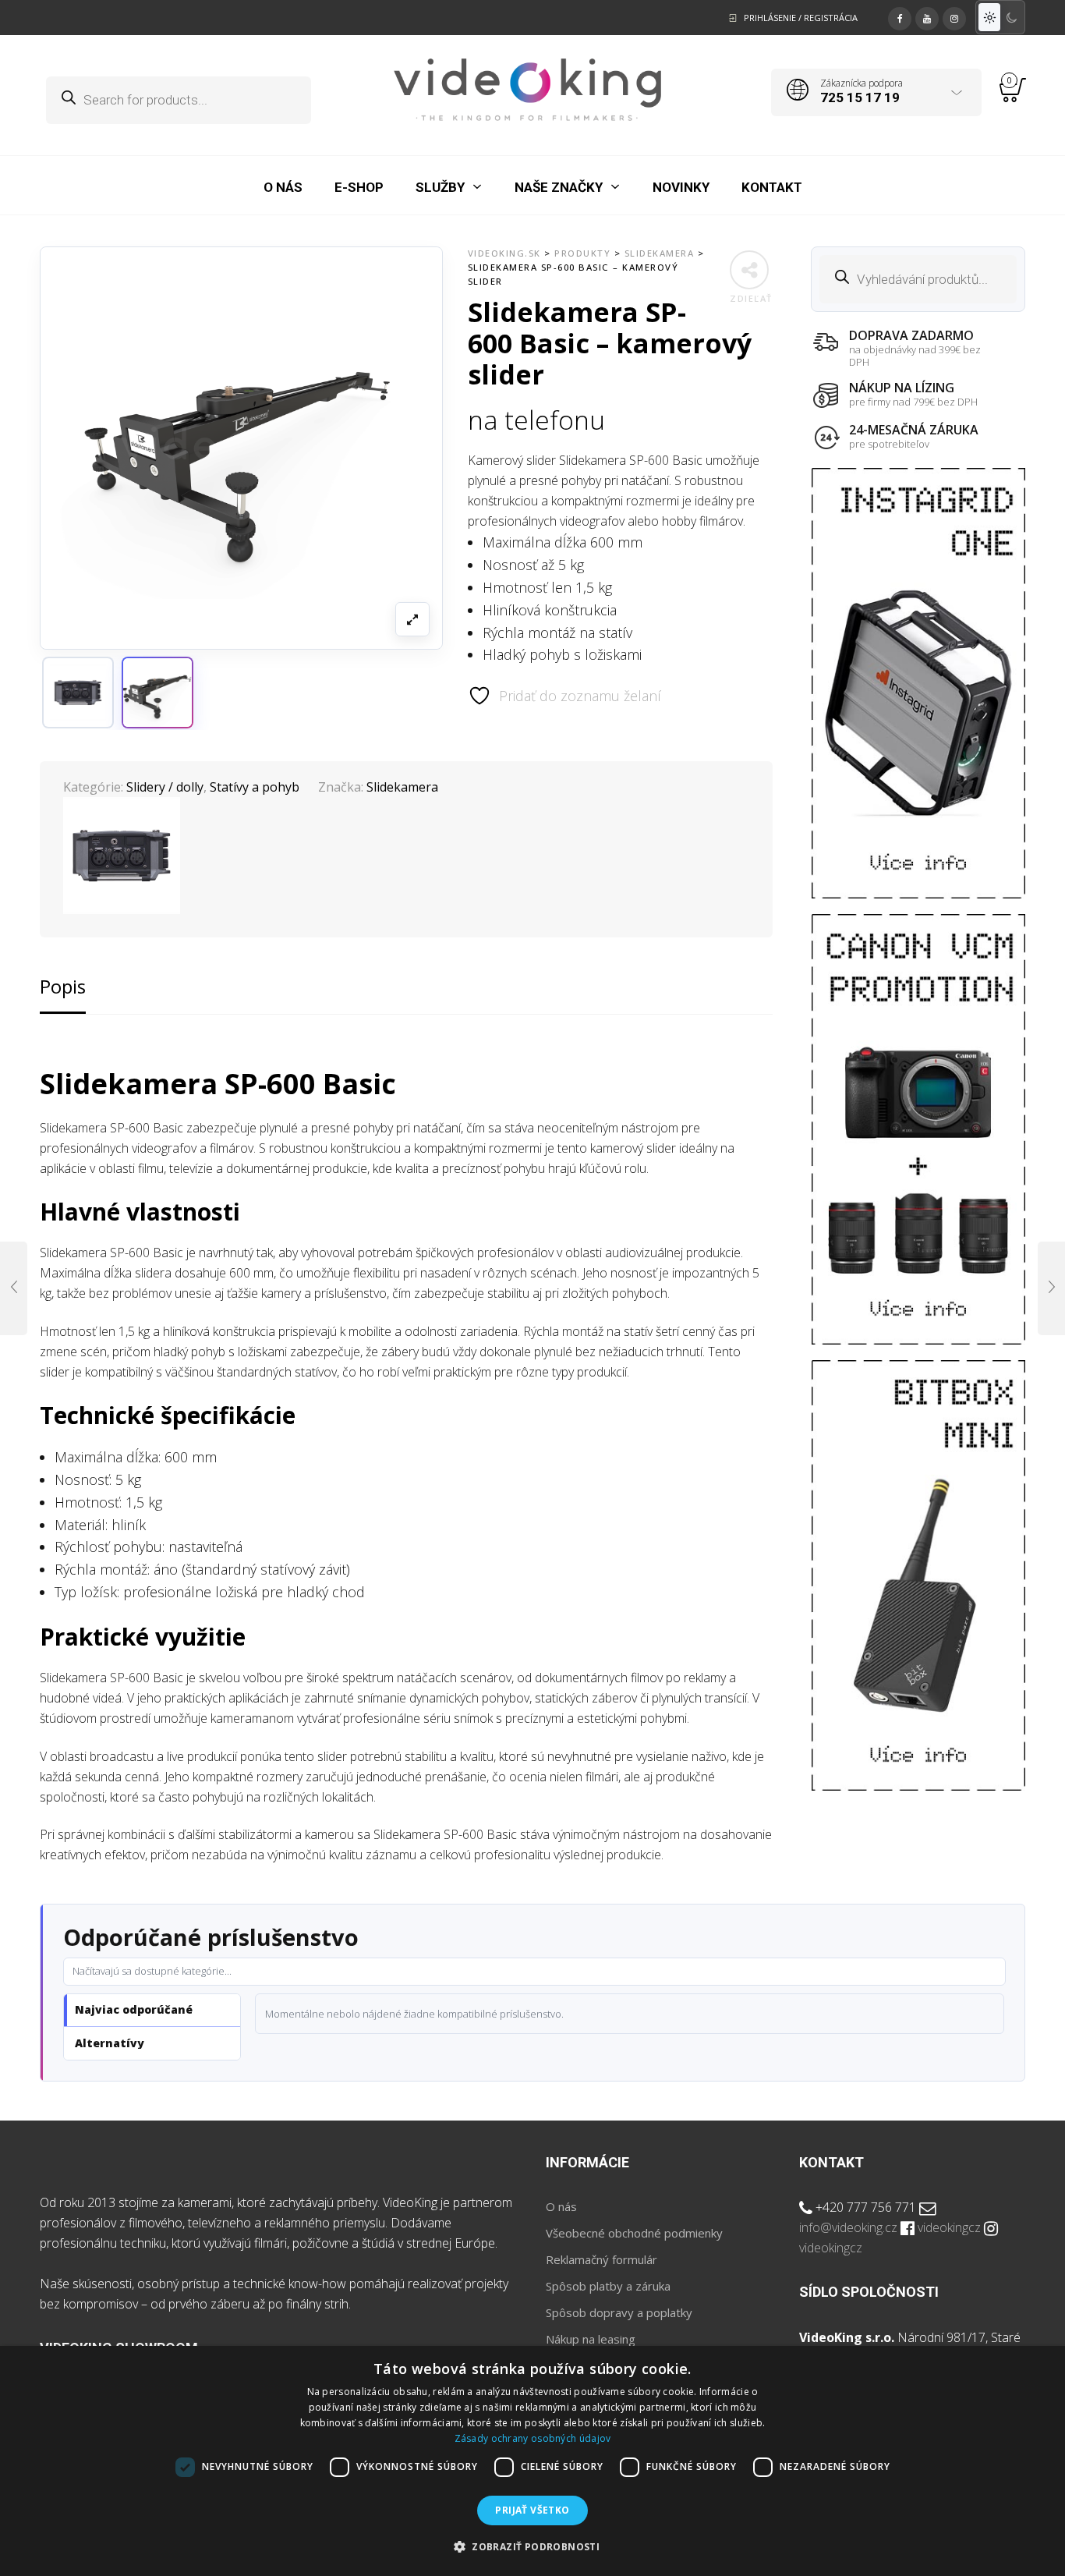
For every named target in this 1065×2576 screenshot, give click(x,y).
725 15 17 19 (860, 97)
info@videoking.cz (848, 2227)
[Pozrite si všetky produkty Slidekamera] (78, 693)
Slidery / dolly (165, 787)
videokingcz (949, 2227)
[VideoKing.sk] (527, 90)
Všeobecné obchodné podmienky (634, 2233)
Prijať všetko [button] (532, 2510)
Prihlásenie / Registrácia (801, 18)
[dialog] (532, 2461)
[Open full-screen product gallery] (412, 619)
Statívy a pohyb (255, 787)
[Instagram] (954, 16)
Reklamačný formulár (601, 2259)
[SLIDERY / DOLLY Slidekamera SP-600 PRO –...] (1051, 1288)
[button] (157, 693)
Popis (63, 986)
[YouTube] (927, 16)
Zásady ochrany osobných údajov (533, 2438)
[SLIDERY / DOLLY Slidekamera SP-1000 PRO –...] (14, 1288)
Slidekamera (402, 787)
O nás (561, 2206)
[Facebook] (900, 16)
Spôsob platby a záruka (608, 2286)
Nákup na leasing (591, 2339)
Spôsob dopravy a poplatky (619, 2312)
